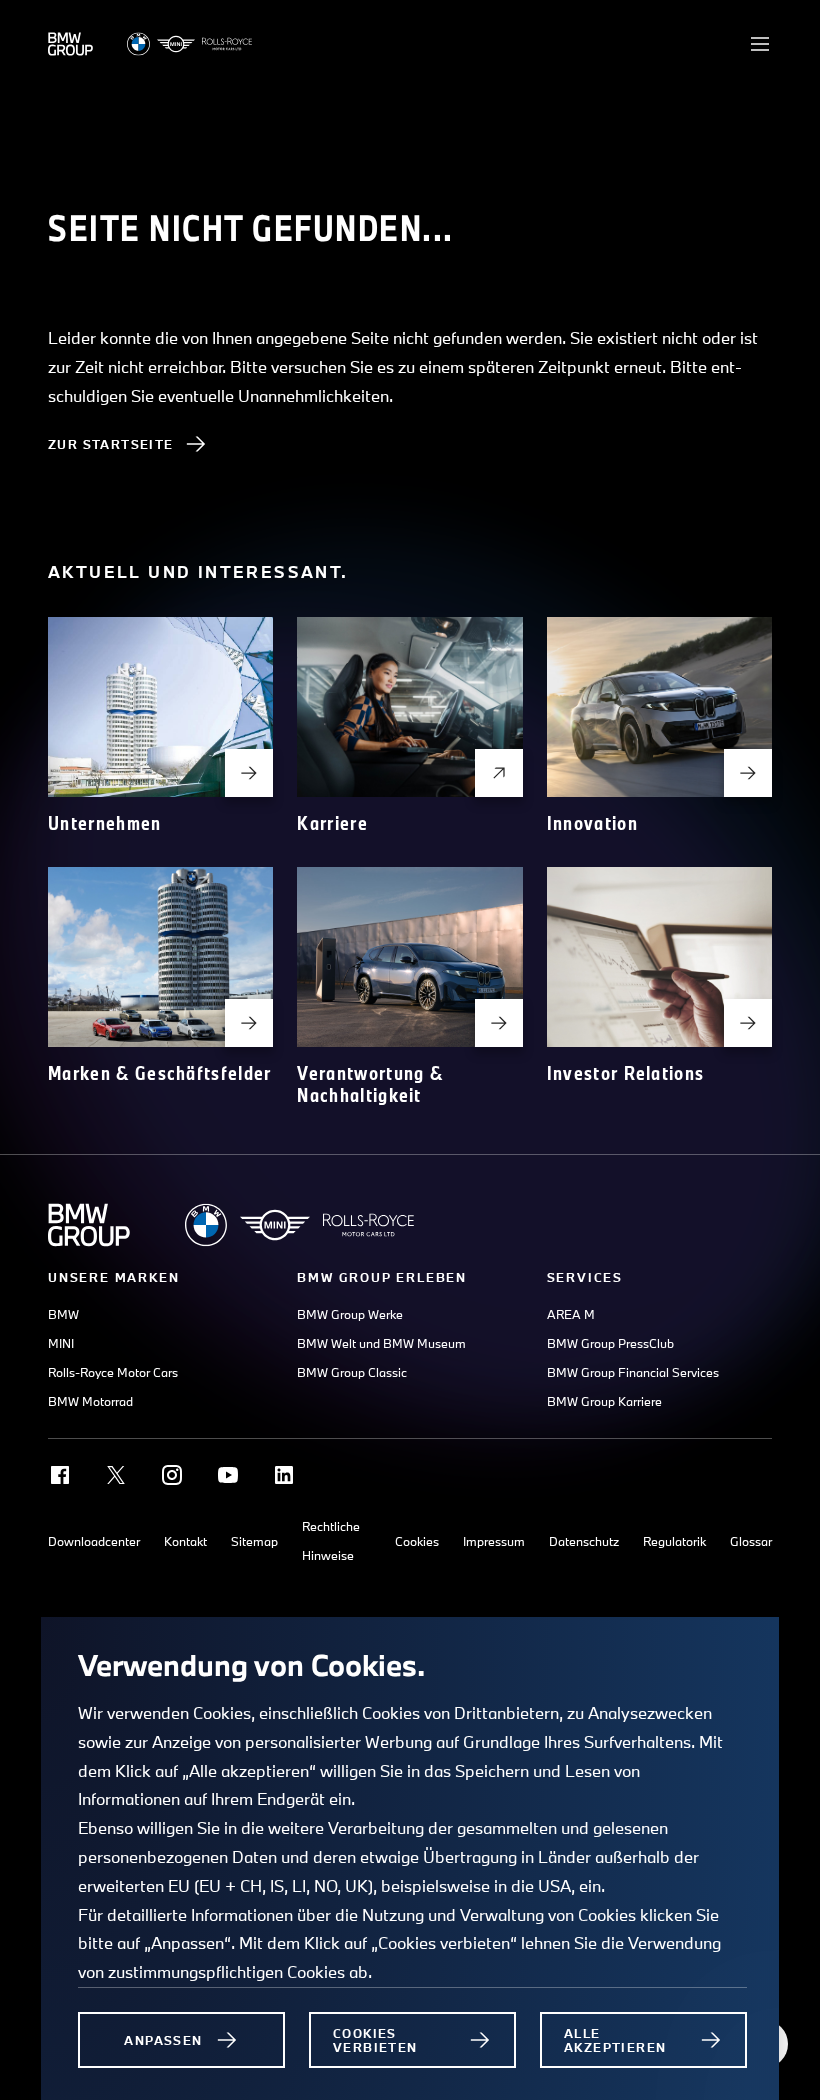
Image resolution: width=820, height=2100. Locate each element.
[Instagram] (172, 1475)
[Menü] (760, 44)
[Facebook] (60, 1475)
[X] (116, 1475)
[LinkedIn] (284, 1475)
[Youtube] (228, 1475)
